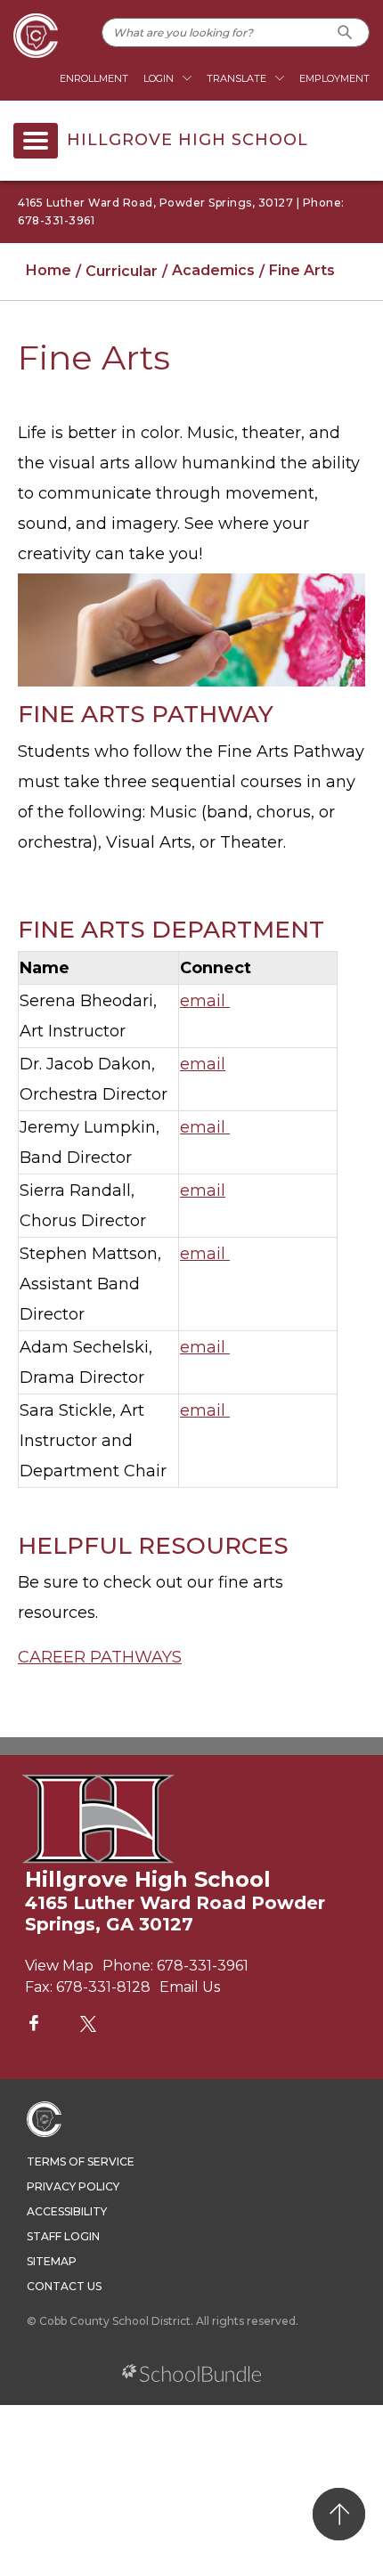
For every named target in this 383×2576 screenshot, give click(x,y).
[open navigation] (36, 141)
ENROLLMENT (94, 78)
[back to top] (339, 2514)
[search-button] (345, 33)
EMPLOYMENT (334, 78)
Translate (236, 78)
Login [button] (159, 78)
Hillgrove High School (187, 141)
